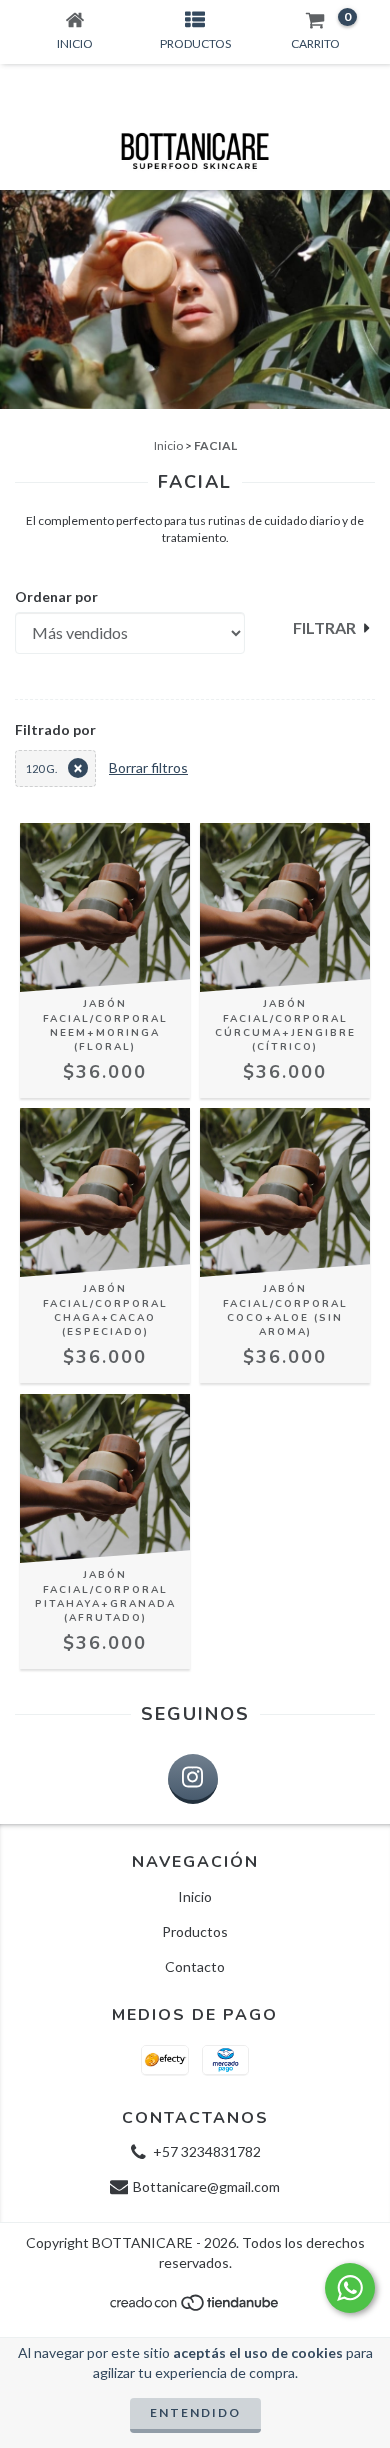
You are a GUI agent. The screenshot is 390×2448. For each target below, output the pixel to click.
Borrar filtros (148, 767)
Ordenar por (56, 596)
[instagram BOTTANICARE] (193, 1779)
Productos (195, 1931)
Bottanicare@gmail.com (206, 2186)
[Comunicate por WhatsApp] (350, 2288)
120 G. (41, 768)
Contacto (195, 1966)
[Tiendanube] (195, 2308)
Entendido (195, 2412)
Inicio (168, 445)
